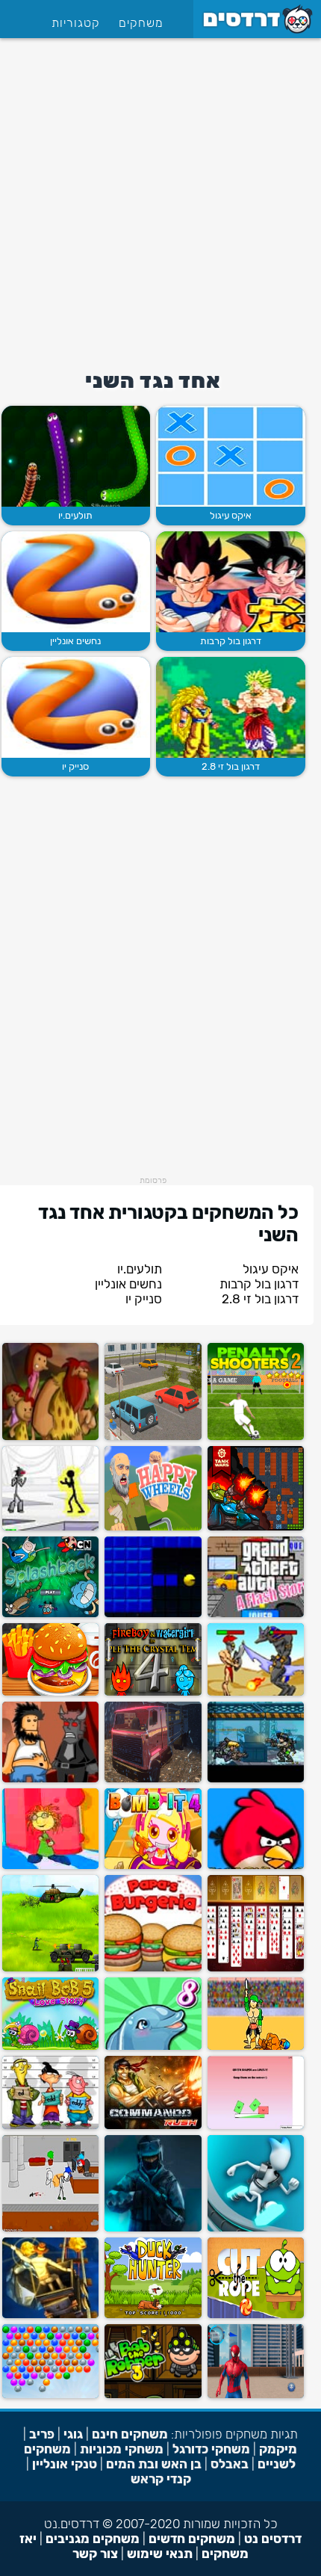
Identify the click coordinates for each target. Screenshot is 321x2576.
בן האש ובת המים (154, 2464)
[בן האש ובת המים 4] (153, 1692)
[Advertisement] (160, 199)
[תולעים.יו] (76, 456)
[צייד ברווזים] (153, 2315)
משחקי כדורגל (211, 2449)
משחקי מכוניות (122, 2449)
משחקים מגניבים (93, 2539)
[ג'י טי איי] (256, 1614)
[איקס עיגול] (231, 456)
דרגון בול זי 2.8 (231, 766)
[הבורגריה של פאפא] (153, 1968)
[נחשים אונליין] (76, 582)
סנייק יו (75, 766)
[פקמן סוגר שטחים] (153, 1614)
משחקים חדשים (192, 2539)
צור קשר (95, 2554)
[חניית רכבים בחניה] (153, 1437)
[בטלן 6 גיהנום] (50, 1779)
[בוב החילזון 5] (50, 2047)
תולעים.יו (75, 515)
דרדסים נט (273, 2539)
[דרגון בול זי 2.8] (231, 707)
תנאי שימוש (160, 2554)
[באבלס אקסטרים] (50, 2395)
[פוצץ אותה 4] (153, 1866)
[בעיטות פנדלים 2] (256, 1437)
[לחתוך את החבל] (256, 2315)
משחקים (141, 23)
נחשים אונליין (75, 641)
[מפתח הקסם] (50, 1866)
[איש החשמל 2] (50, 1527)
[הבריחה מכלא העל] (50, 2228)
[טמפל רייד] (50, 2315)
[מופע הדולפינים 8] (153, 2047)
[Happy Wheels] (153, 1527)
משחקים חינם (130, 2434)
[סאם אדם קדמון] (50, 1437)
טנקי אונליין (65, 2464)
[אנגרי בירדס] (256, 1866)
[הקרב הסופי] (50, 1968)
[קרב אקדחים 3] (256, 1779)
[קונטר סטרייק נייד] (153, 2228)
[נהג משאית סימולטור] (153, 1779)
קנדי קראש (161, 2479)
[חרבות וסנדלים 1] (256, 2047)
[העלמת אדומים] (256, 2126)
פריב (42, 2434)
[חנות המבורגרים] (50, 1692)
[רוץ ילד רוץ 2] (256, 2228)
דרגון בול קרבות (231, 641)
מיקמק (278, 2449)
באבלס (230, 2464)
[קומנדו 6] (153, 2126)
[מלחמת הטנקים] (256, 1527)
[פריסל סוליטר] (256, 1968)
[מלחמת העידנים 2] (256, 1692)
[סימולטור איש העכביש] (256, 2395)
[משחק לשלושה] (50, 2126)
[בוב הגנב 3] (153, 2395)
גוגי (73, 2434)
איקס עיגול (231, 515)
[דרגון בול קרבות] (231, 582)
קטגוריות (76, 23)
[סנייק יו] (76, 707)
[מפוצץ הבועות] (50, 1614)
